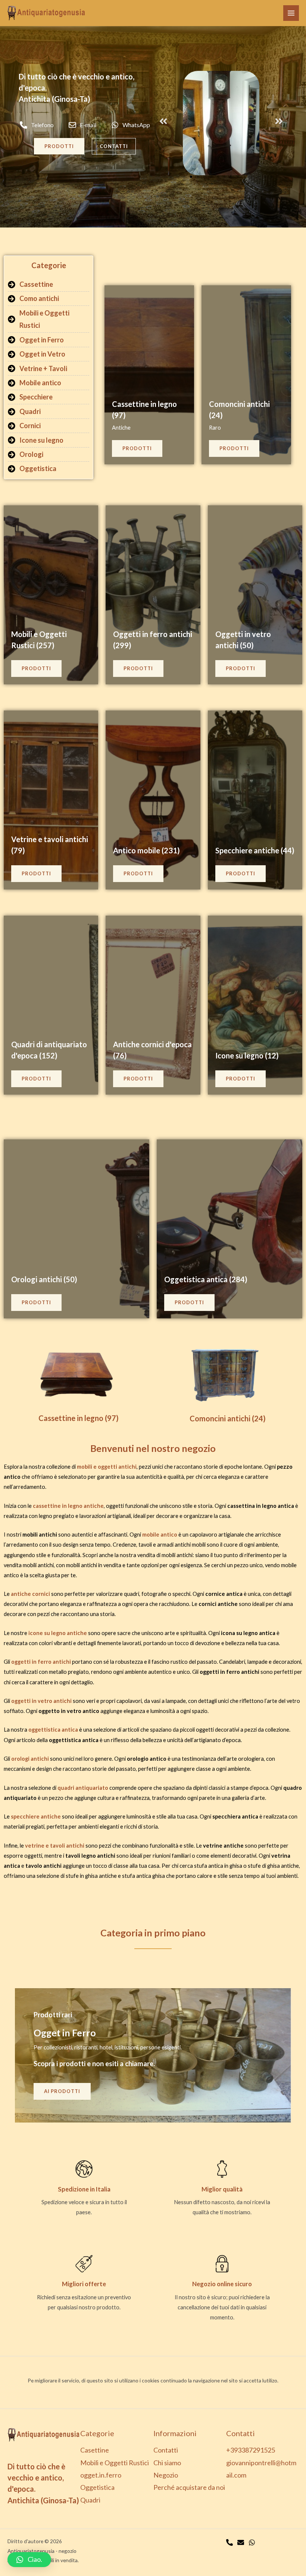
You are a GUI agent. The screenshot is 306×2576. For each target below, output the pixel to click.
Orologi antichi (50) (44, 1279)
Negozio (166, 2475)
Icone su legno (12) (247, 1055)
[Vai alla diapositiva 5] (198, 177)
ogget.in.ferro (101, 2475)
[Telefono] (229, 2542)
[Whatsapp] (252, 2542)
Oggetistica (97, 2487)
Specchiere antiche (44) (255, 850)
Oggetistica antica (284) (206, 1279)
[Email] (241, 2542)
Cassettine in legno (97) (79, 1418)
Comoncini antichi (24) (228, 1418)
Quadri (90, 2500)
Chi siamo (167, 2463)
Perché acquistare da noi (189, 2487)
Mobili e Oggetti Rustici (115, 2463)
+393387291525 (251, 2450)
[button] (163, 121)
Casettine (95, 2450)
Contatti (166, 2450)
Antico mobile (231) (146, 850)
